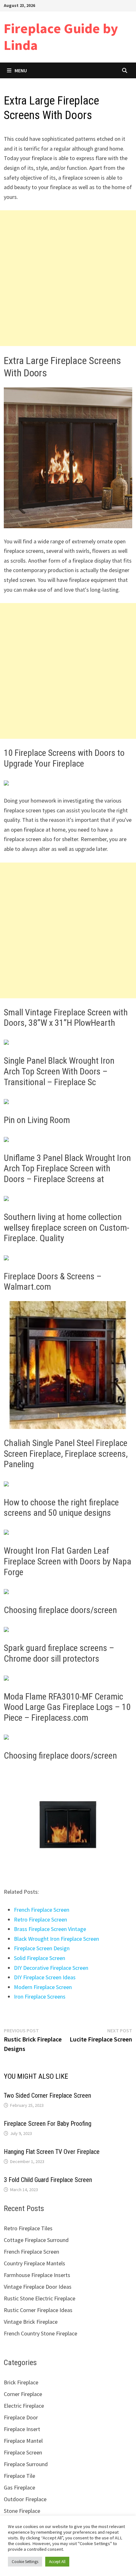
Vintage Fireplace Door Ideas (38, 2287)
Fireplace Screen (23, 2452)
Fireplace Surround (26, 2464)
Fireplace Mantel (23, 2441)
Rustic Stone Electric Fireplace (40, 2298)
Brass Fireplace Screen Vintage (50, 1929)
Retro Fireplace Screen (40, 1919)
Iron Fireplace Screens (40, 1996)
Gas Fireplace (19, 2487)
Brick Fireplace (21, 2382)
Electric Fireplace (24, 2406)
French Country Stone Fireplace (40, 2333)
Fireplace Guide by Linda (61, 37)
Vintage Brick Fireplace (31, 2322)
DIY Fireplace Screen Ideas (45, 1977)
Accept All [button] (57, 2562)
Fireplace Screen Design (42, 1948)
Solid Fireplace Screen (40, 1958)
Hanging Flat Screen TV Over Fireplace (52, 2152)
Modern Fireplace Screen (43, 1987)
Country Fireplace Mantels (34, 2263)
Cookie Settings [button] (25, 2562)
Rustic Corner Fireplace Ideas (38, 2310)
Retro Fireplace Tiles (28, 2228)
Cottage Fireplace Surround (36, 2240)
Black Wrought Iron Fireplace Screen (56, 1939)
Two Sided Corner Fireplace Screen (47, 2095)
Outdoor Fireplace (25, 2499)
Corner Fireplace (23, 2394)
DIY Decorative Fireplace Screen (51, 1968)
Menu (21, 70)
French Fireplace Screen (42, 1910)
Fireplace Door (21, 2417)
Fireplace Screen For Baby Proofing (48, 2124)
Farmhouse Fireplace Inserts (37, 2275)
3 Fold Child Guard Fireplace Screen (48, 2180)
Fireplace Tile (19, 2476)
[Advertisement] (68, 278)
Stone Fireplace (22, 2511)
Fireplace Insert (22, 2429)
